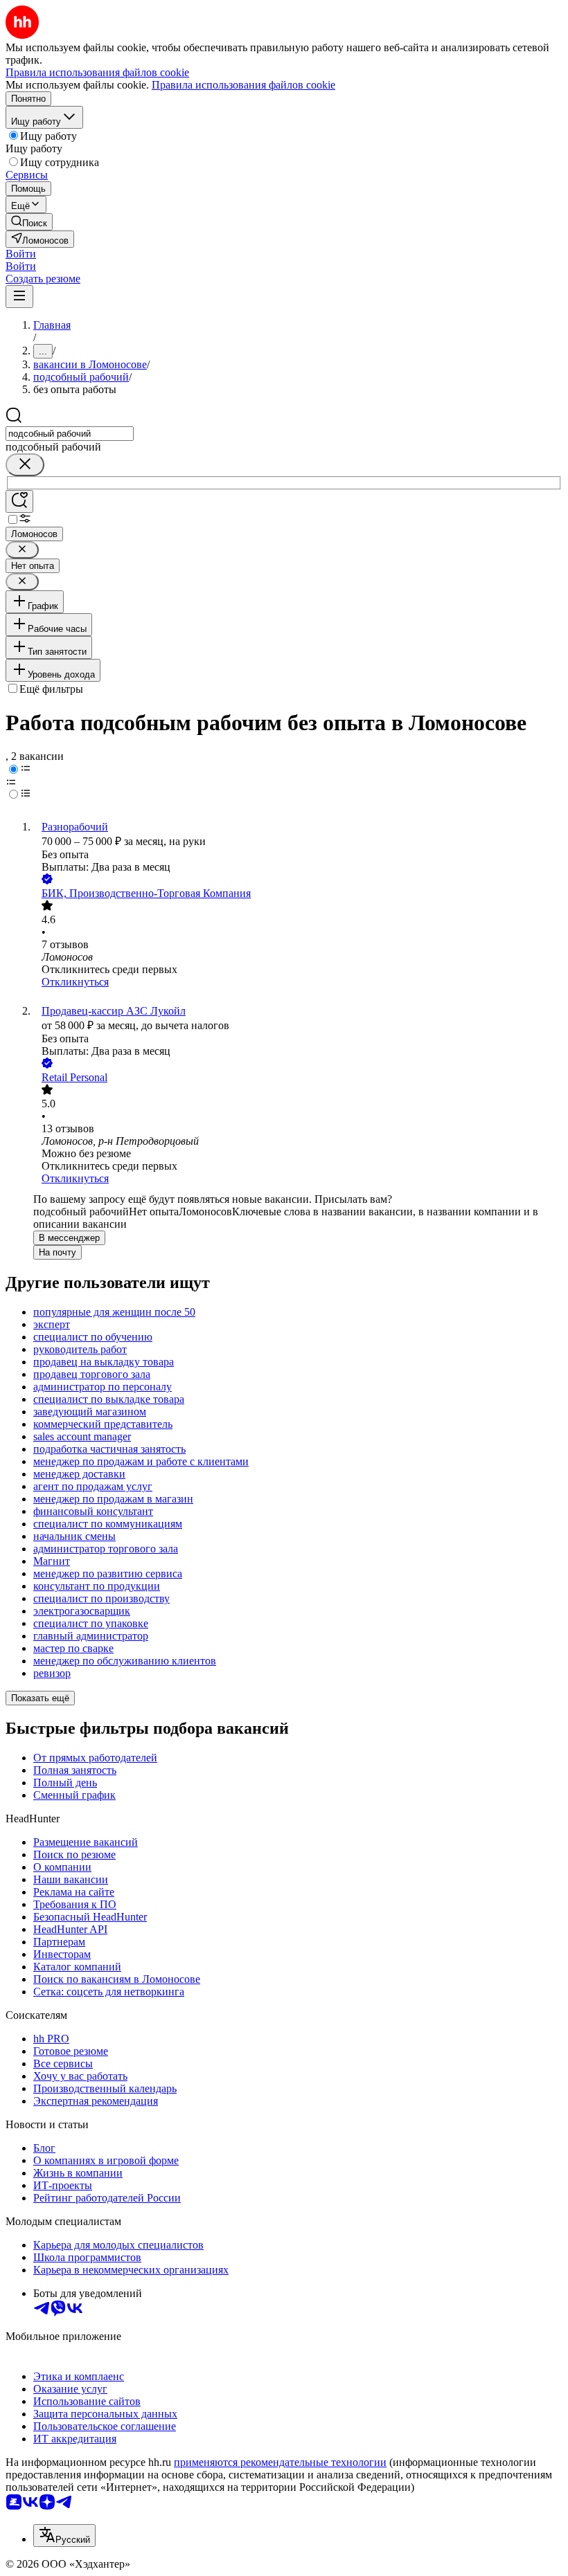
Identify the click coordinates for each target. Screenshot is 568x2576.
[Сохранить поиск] (19, 501)
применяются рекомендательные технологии (280, 2462)
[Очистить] (25, 465)
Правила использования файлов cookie (243, 85)
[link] (29, 222)
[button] (21, 254)
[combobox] (70, 434)
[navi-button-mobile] (19, 297)
